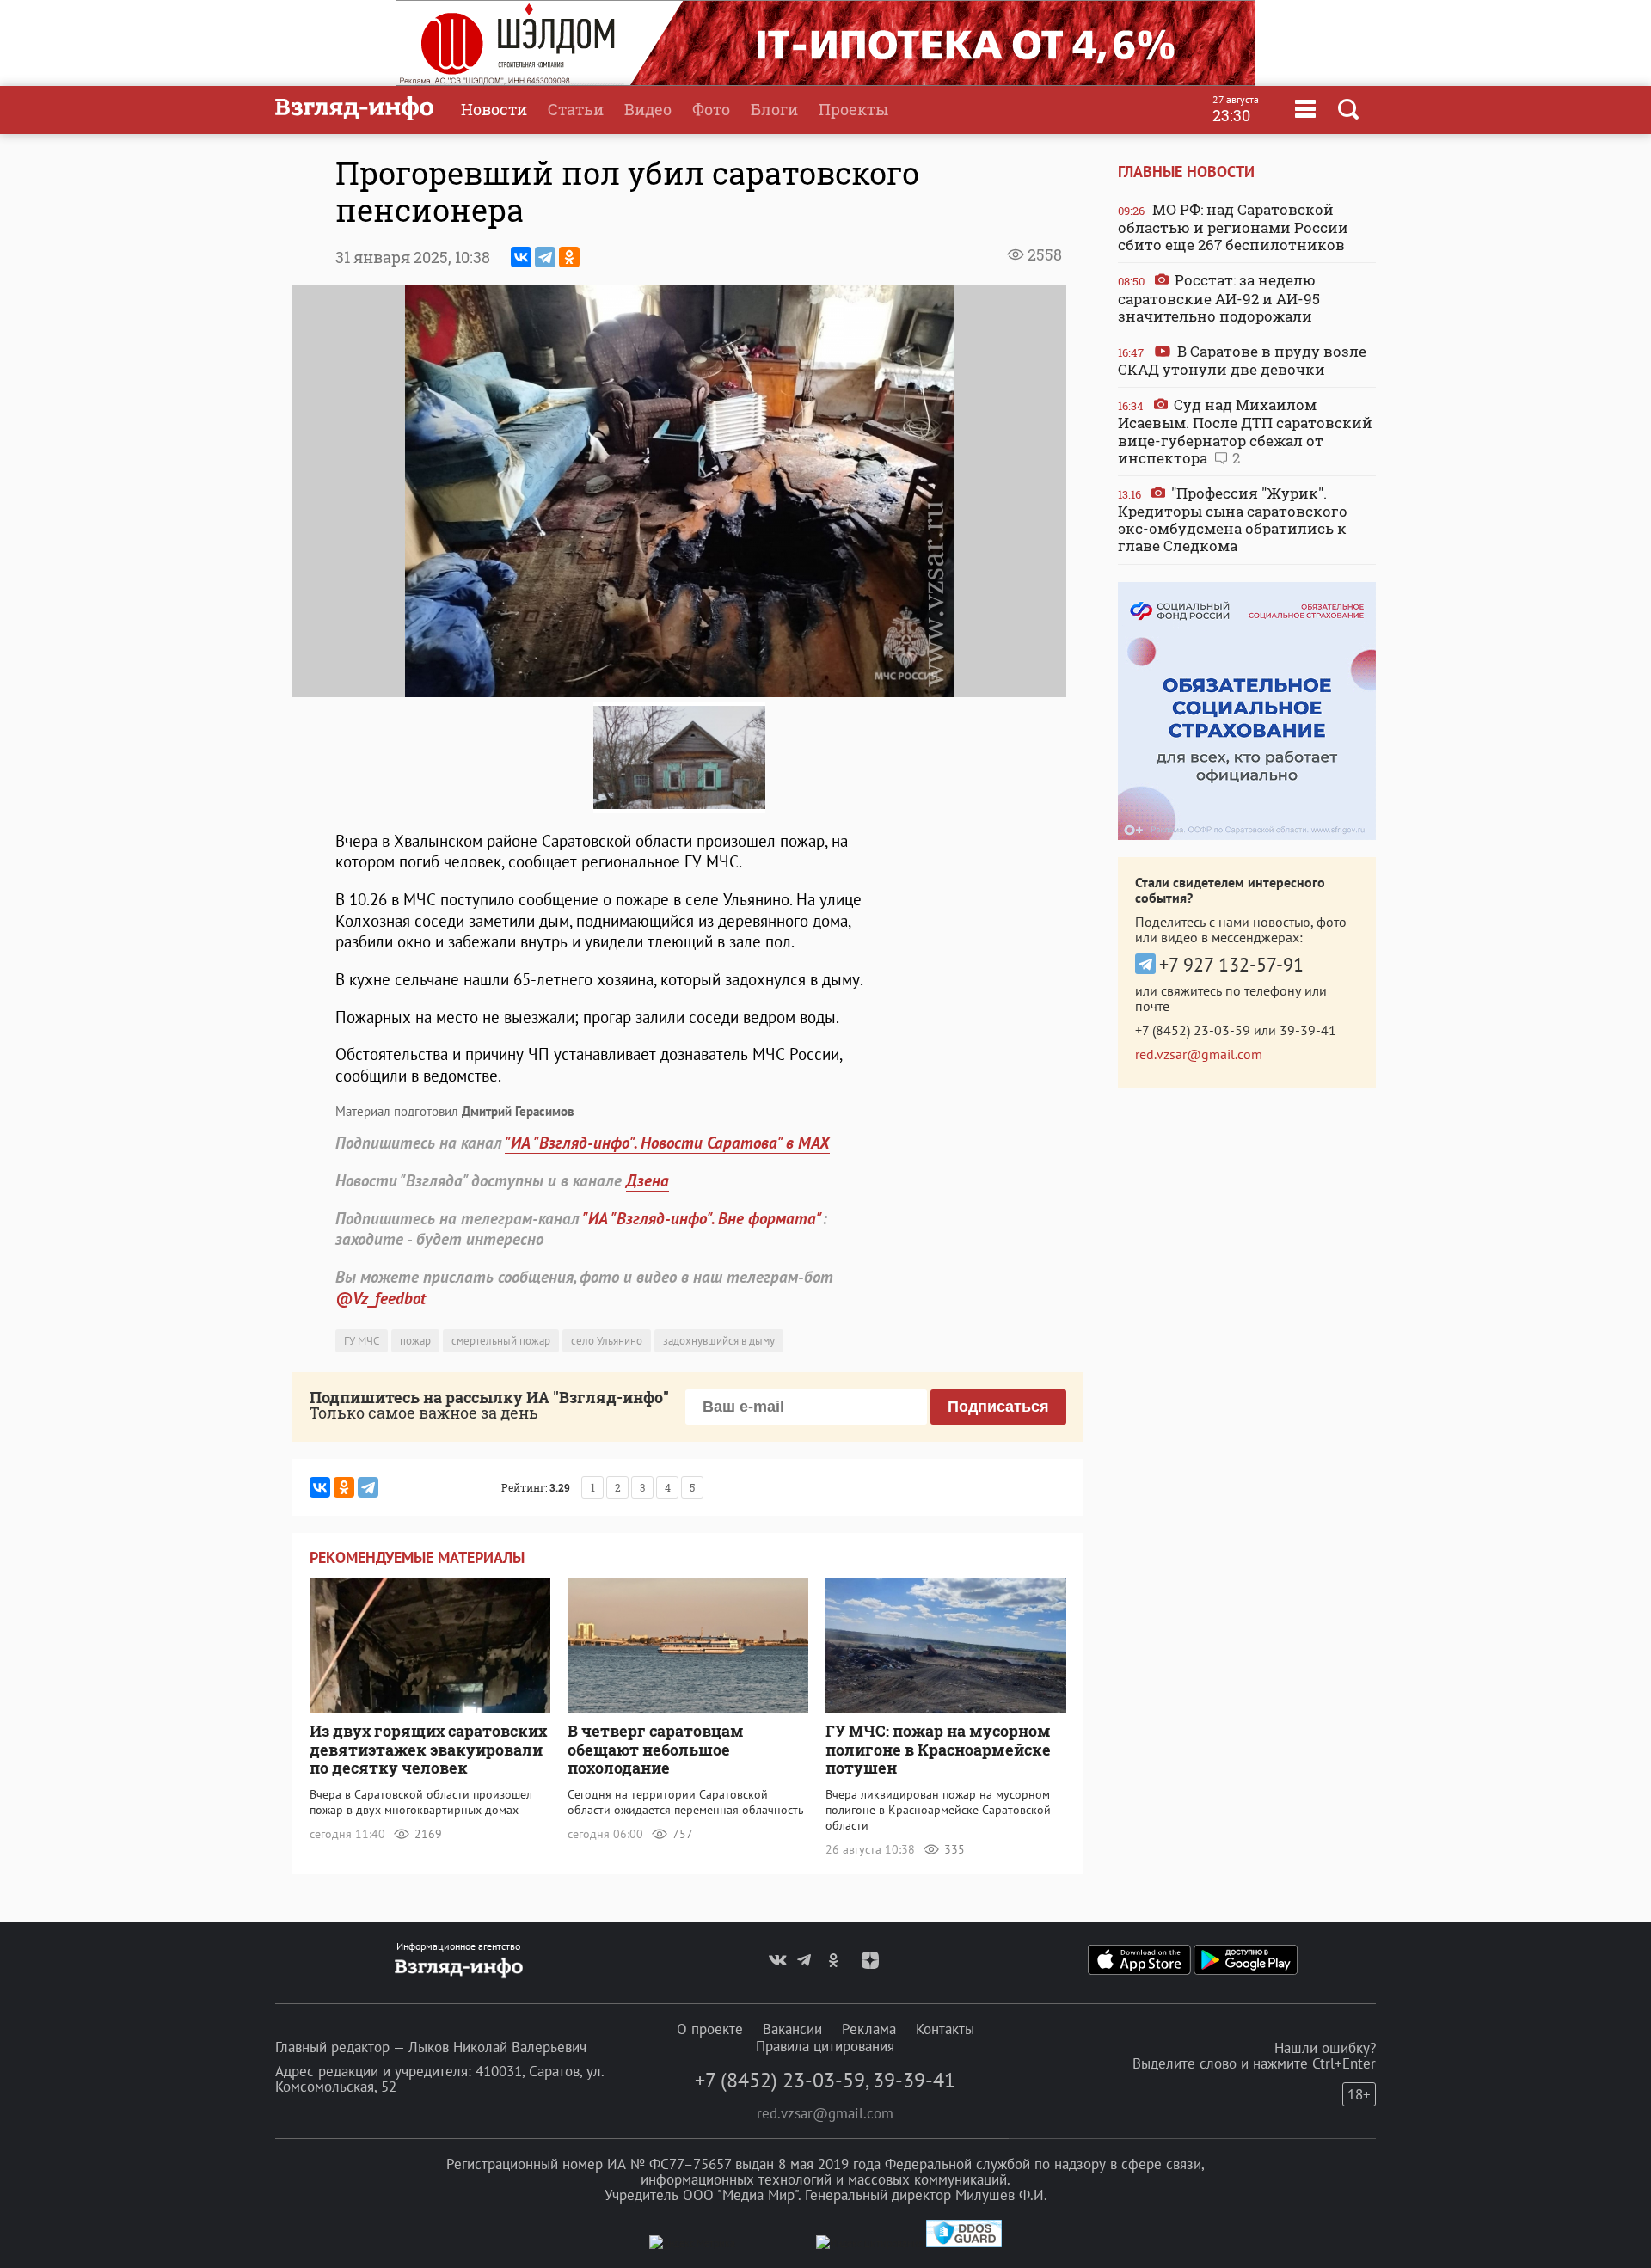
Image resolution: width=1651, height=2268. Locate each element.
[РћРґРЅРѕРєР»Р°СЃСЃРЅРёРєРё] (569, 257)
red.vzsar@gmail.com (1199, 1054)
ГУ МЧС (362, 1341)
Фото (711, 109)
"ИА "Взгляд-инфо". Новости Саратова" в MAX (667, 1143)
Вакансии (792, 2029)
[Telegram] (545, 257)
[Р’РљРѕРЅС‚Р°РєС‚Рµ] (521, 257)
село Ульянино (607, 1341)
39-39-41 (1308, 1030)
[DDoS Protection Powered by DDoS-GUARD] (964, 2243)
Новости (494, 109)
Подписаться (998, 1407)
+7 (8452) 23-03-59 (1193, 1030)
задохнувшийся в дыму (719, 1341)
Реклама (869, 2029)
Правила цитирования (825, 2046)
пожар (415, 1341)
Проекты (853, 109)
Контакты (945, 2029)
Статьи (576, 109)
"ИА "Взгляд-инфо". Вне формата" (702, 1218)
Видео (648, 109)
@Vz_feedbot (381, 1298)
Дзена (648, 1180)
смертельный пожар (501, 1341)
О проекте (710, 2029)
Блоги (774, 109)
